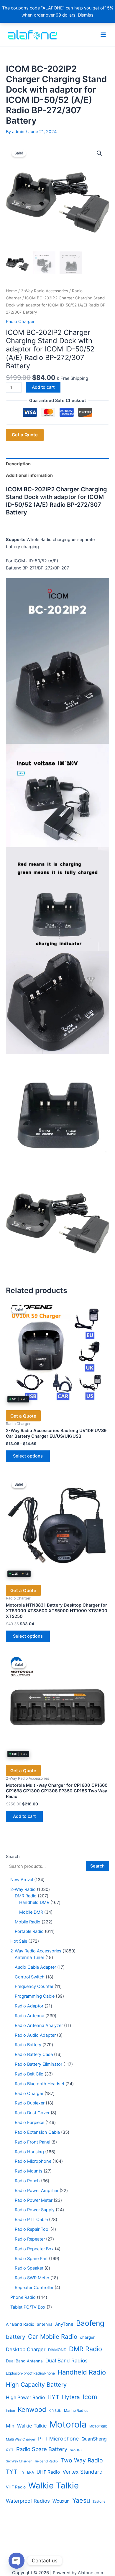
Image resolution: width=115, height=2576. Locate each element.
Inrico (10, 2411)
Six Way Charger (19, 2461)
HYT (53, 2397)
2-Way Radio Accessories (45, 291)
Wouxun (61, 2501)
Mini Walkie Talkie (26, 2426)
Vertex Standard (83, 2472)
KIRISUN (55, 2411)
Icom (90, 2397)
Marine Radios (76, 2410)
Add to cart (43, 387)
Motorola (68, 2424)
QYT (10, 2450)
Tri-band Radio (46, 2461)
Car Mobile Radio (53, 2337)
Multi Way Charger (21, 2439)
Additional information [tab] (29, 475)
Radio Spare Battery (42, 2449)
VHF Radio (16, 2487)
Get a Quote (25, 435)
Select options (28, 1456)
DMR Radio (86, 2349)
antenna (45, 2324)
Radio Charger (20, 322)
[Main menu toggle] (103, 34)
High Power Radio (25, 2397)
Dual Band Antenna (24, 2361)
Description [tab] (18, 464)
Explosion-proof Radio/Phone (30, 2373)
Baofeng (90, 2323)
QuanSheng (94, 2439)
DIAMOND (57, 2350)
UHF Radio (48, 2472)
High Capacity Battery (36, 2385)
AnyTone (64, 2324)
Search (13, 1857)
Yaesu (81, 2500)
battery (16, 2337)
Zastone (99, 2501)
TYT (11, 2472)
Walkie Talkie (54, 2485)
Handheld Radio (82, 2372)
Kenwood (32, 2409)
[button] (99, 153)
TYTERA (27, 2472)
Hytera (71, 2397)
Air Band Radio (20, 2324)
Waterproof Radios (28, 2501)
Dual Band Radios (66, 2360)
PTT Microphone (58, 2439)
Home (11, 291)
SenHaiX (76, 2450)
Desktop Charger (26, 2349)
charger (87, 2337)
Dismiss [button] (86, 15)
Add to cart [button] (24, 1816)
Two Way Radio (82, 2460)
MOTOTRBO (98, 2426)
